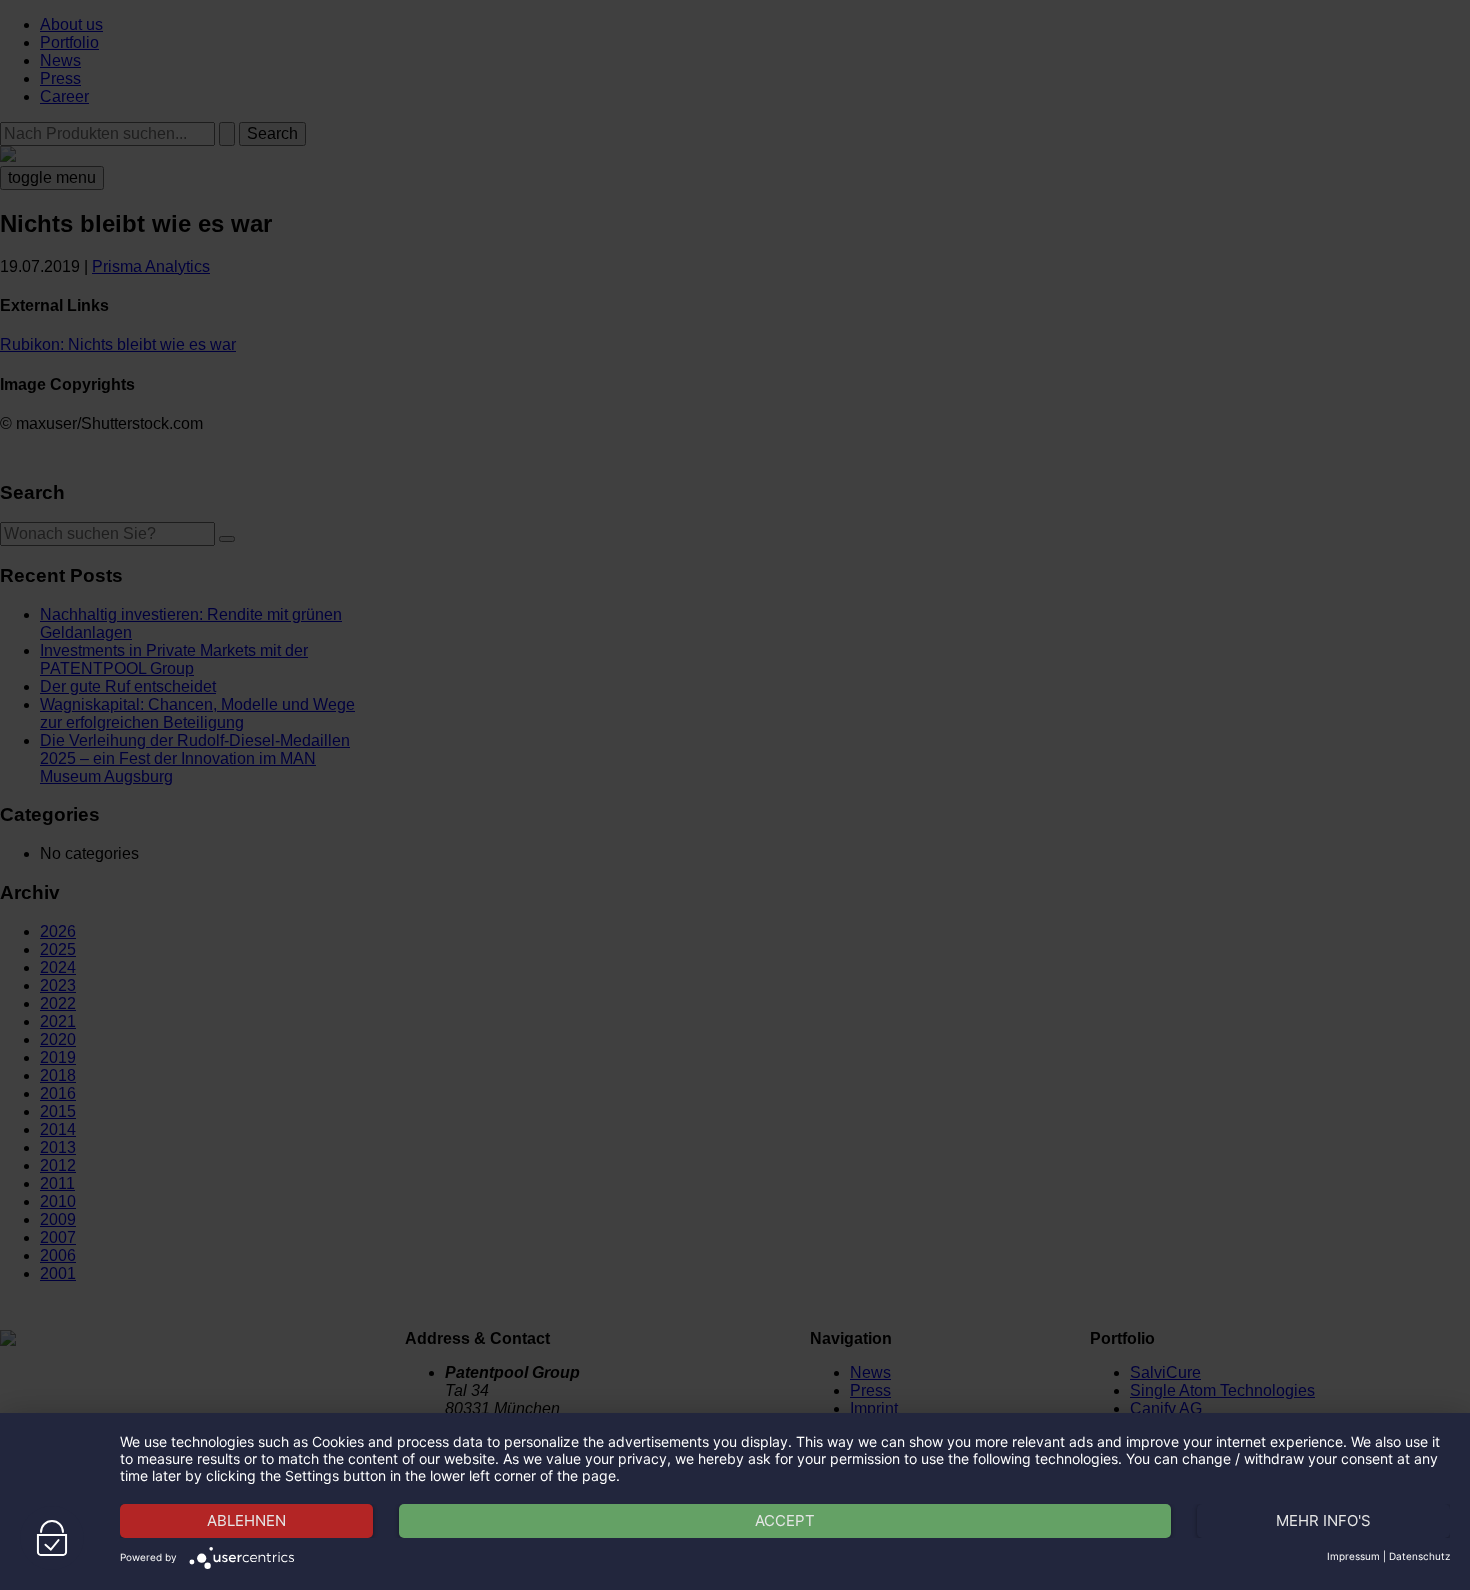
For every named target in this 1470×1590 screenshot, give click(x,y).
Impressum (1353, 1556)
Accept (785, 1520)
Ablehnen (246, 1520)
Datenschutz (1419, 1556)
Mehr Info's (1323, 1520)
